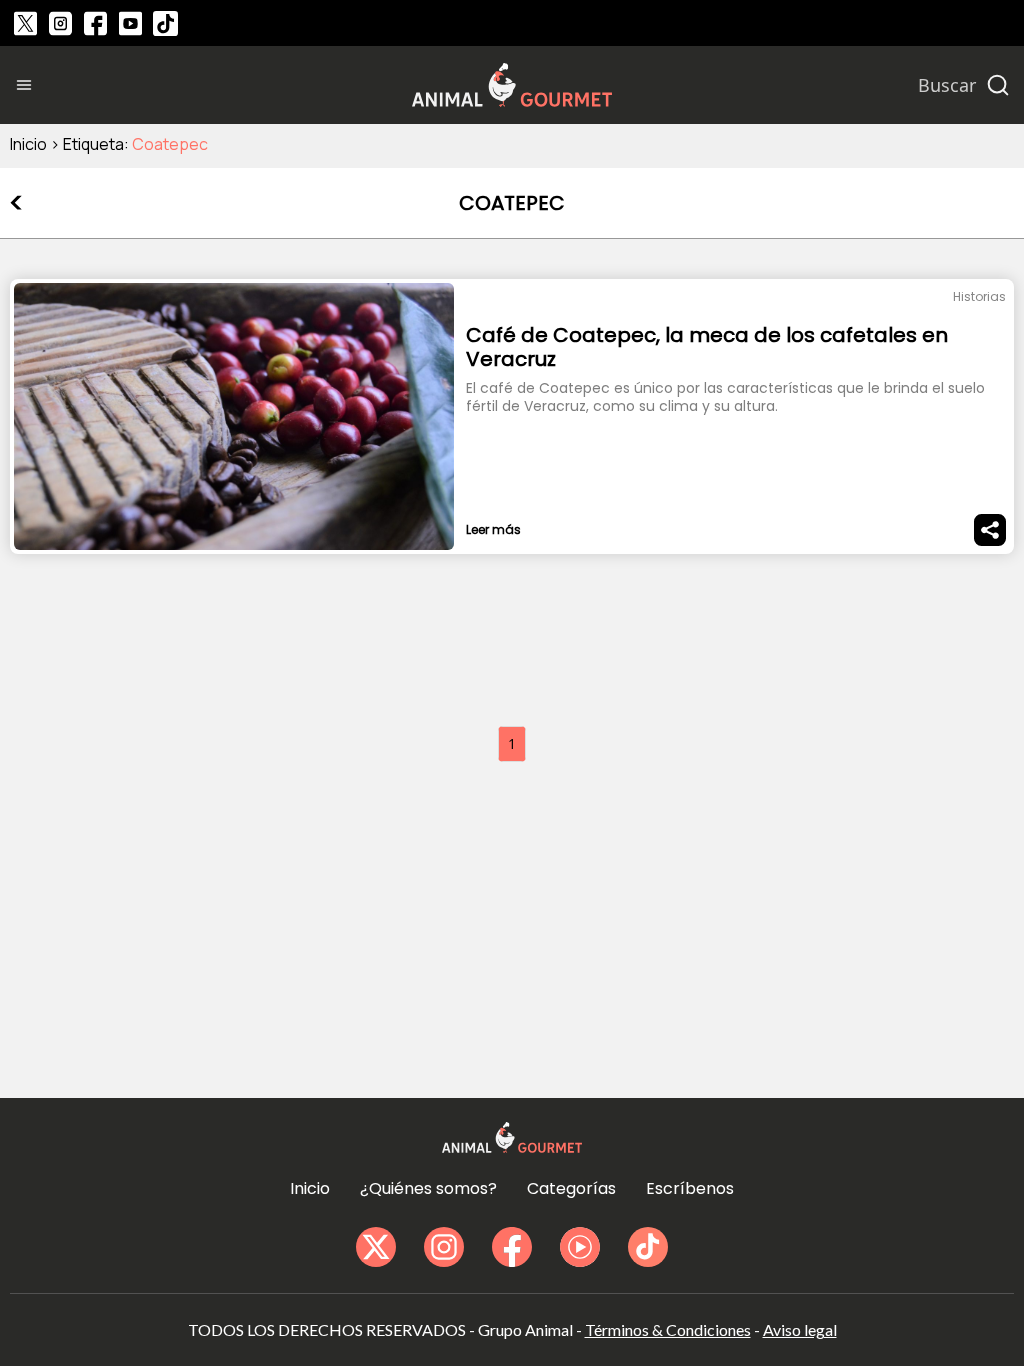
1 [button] (512, 743)
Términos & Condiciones (668, 1329)
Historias (979, 296)
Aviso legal (800, 1329)
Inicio (28, 144)
